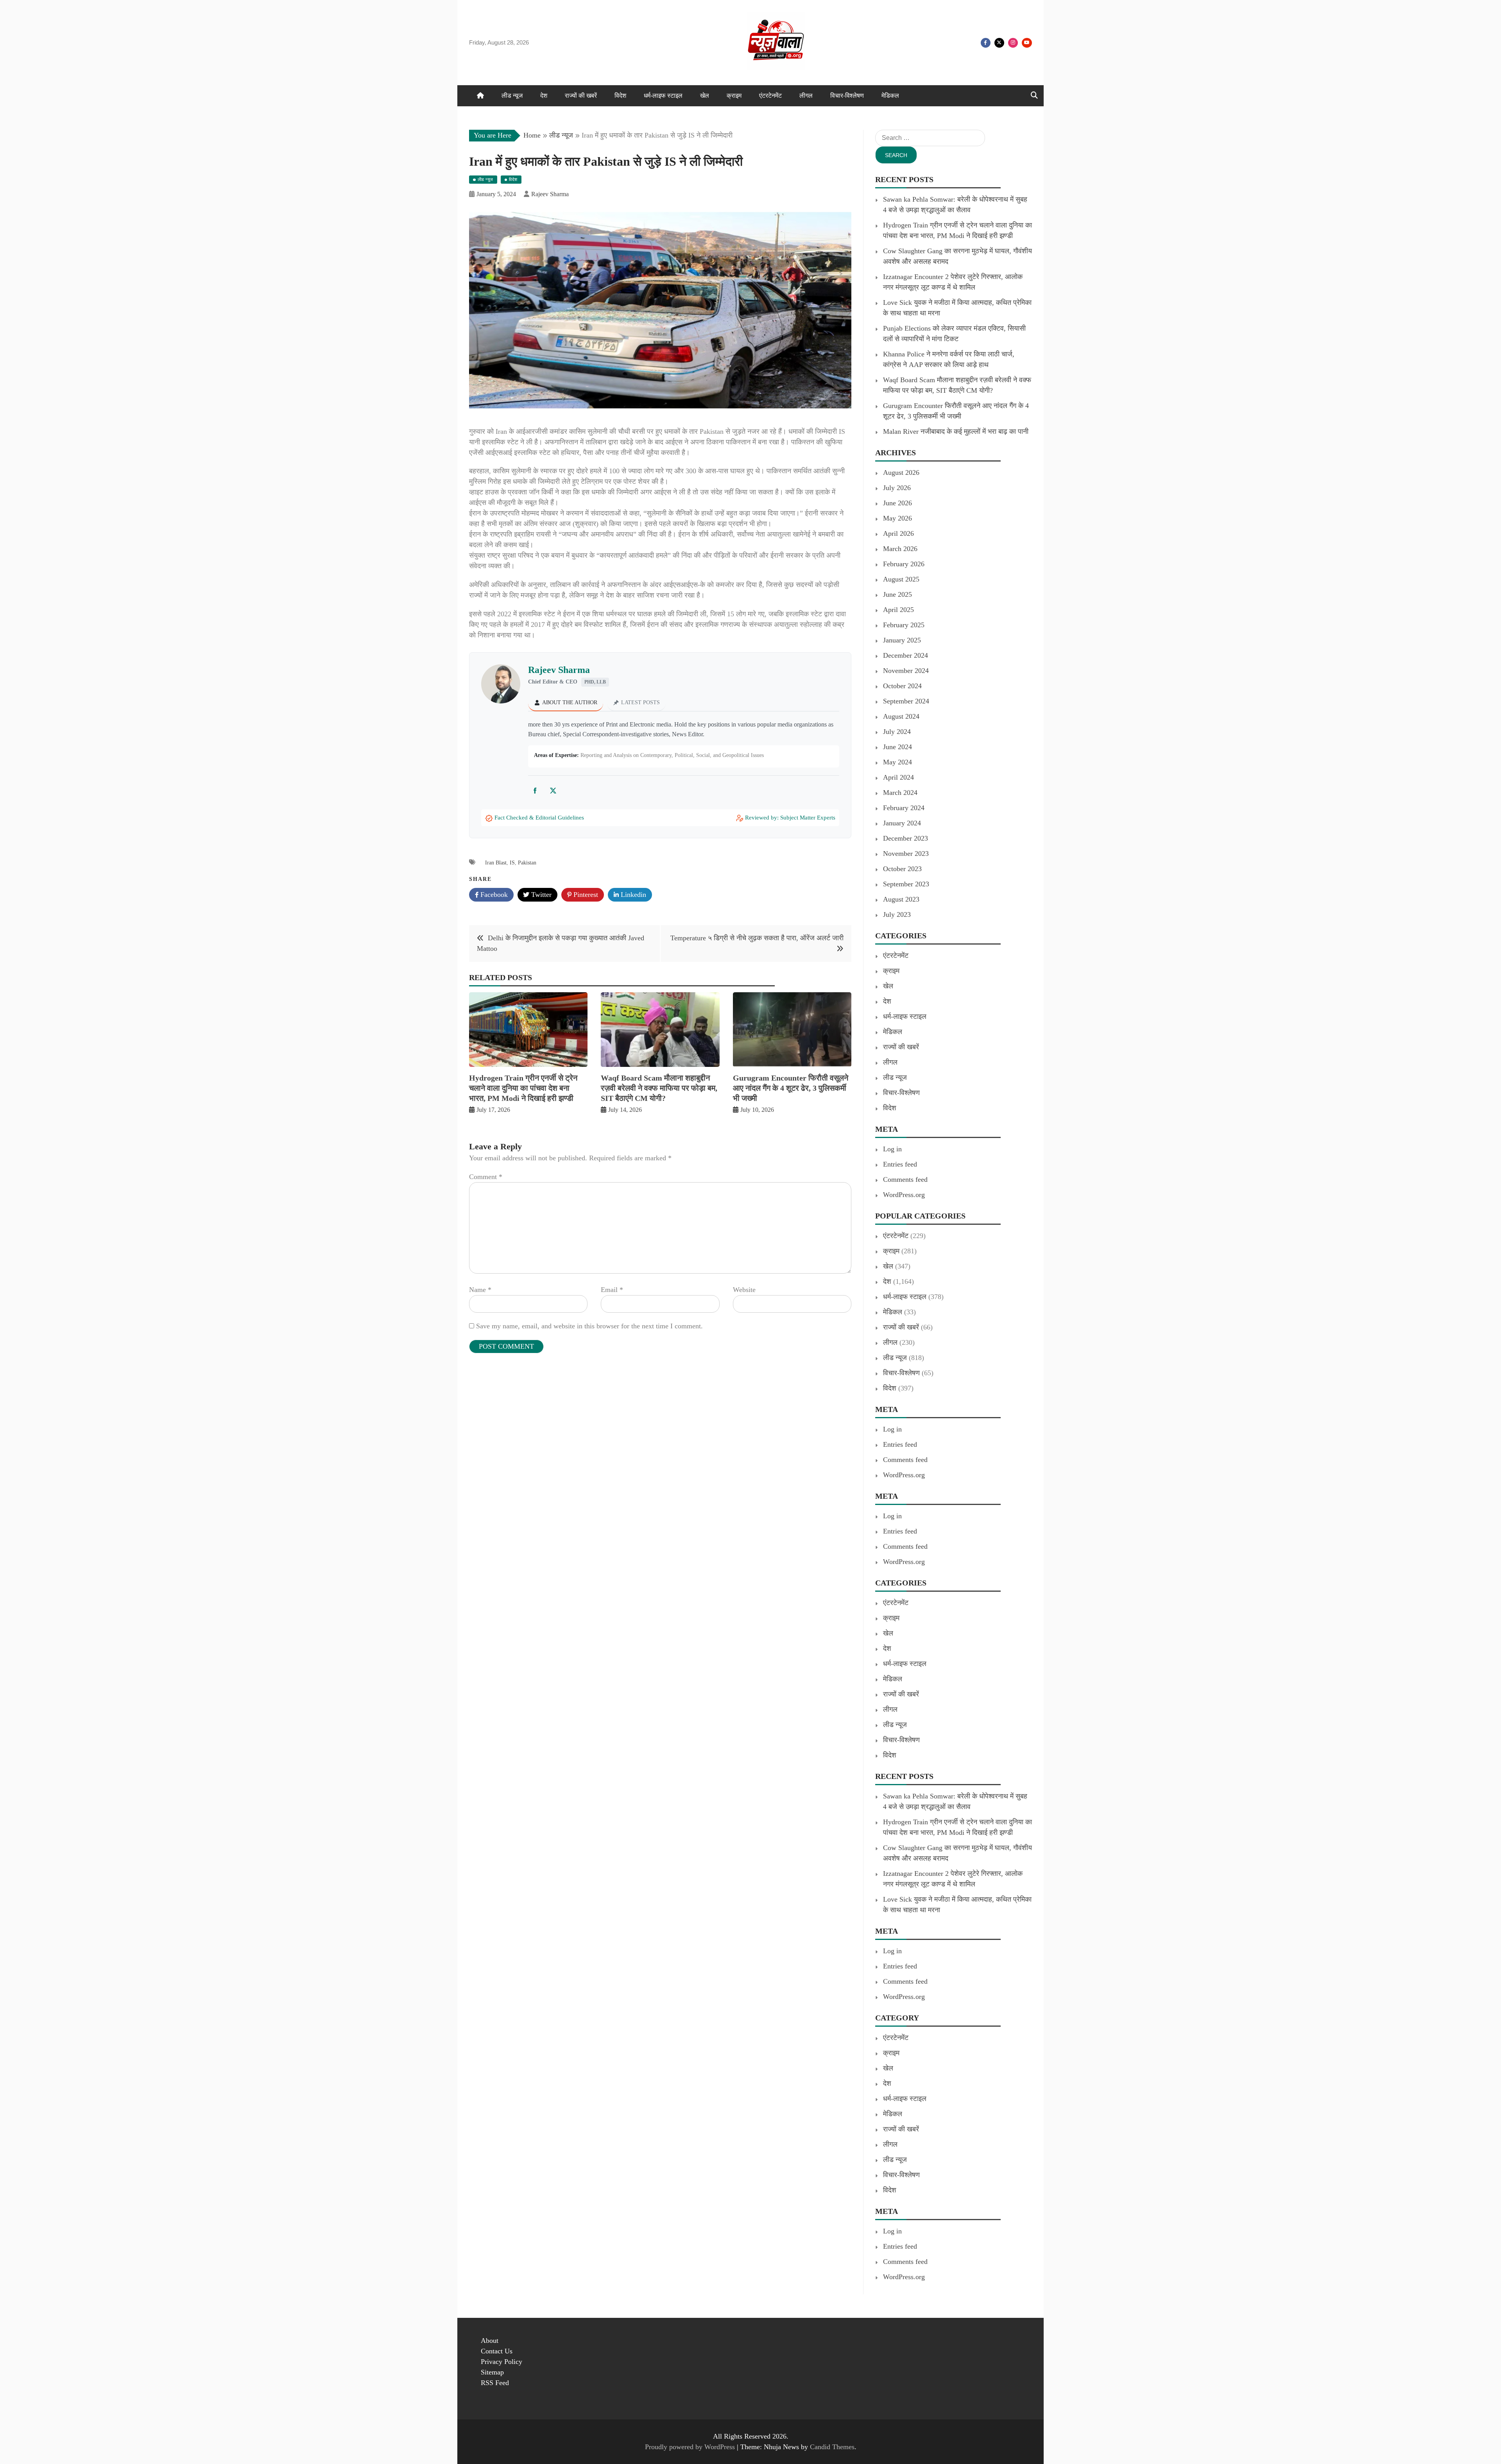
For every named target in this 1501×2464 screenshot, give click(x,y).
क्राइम (734, 96)
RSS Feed (495, 2383)
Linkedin (632, 895)
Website (744, 1290)
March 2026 (900, 549)
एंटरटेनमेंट (770, 96)
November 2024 (906, 671)
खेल (705, 96)
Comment (486, 1177)
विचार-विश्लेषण (847, 96)
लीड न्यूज (512, 96)
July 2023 (897, 914)
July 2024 (897, 732)
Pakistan (527, 863)
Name (480, 1290)
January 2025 (902, 640)
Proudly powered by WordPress (691, 2447)
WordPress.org (904, 1195)
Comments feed (905, 1179)
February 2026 (904, 564)
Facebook (986, 43)
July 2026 (897, 488)
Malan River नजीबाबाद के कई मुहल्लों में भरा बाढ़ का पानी (956, 431)
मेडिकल (890, 96)
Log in (892, 1149)
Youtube (1027, 43)
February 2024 (904, 808)
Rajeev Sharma (559, 670)
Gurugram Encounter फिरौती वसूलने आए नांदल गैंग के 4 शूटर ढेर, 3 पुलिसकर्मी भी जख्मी (791, 1088)
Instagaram (1013, 43)
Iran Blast (496, 863)
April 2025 (898, 610)
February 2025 (904, 625)
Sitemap (492, 2372)
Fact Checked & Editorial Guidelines (539, 818)
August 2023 (901, 899)
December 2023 (905, 838)
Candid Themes (832, 2447)
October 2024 (902, 686)
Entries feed (900, 1164)
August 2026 (901, 472)
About (490, 2341)
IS (512, 863)
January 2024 (902, 823)
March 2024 (900, 793)
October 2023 (902, 869)
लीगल (806, 96)
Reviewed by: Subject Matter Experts (790, 818)
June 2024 (897, 747)
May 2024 (897, 762)
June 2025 (897, 594)
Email (612, 1290)
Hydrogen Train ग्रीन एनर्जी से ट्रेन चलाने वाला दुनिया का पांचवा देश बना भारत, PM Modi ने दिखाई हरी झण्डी (523, 1088)
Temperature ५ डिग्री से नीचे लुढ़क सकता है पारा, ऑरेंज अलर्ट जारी (757, 938)
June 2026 (897, 503)
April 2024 (898, 777)
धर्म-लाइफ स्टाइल (663, 96)
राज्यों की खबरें (581, 96)
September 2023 (906, 884)
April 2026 (898, 533)
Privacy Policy (502, 2362)
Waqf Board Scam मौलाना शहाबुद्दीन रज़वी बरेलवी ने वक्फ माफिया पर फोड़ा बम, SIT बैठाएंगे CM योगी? (659, 1088)
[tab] (566, 703)
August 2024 (901, 716)
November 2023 (906, 854)
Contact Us (497, 2351)
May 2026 (897, 518)
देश (544, 96)
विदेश (620, 96)
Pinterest (585, 895)
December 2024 (905, 655)
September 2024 (906, 701)
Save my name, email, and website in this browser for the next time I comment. (589, 1326)
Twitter (999, 43)
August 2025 (901, 579)
